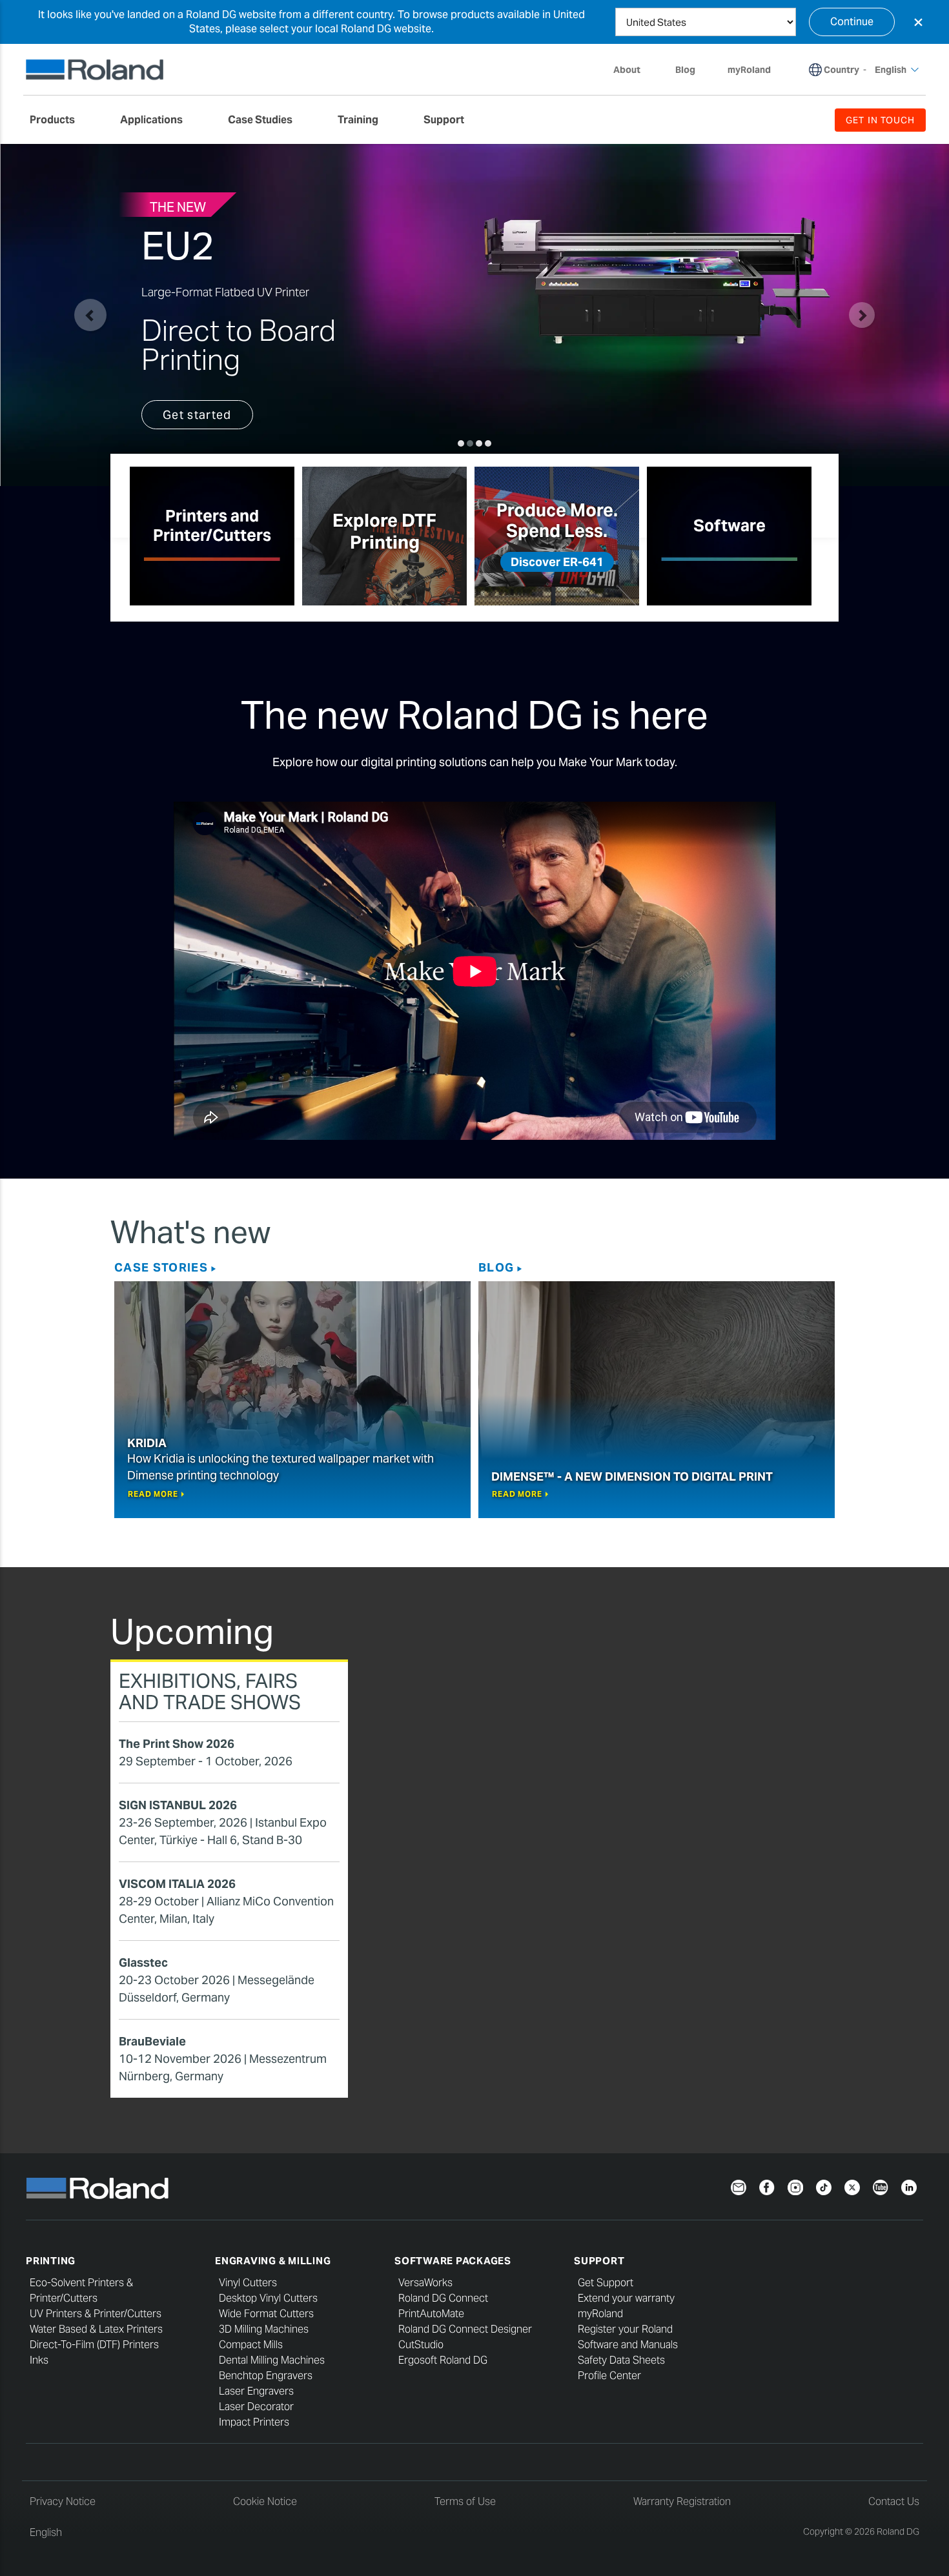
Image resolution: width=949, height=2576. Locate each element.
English (46, 2532)
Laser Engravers (256, 2391)
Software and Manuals (628, 2345)
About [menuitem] (627, 70)
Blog (496, 1267)
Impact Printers (254, 2422)
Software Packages (453, 2261)
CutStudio (421, 2345)
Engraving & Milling (273, 2261)
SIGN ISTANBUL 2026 (178, 1805)
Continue (852, 22)
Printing (51, 2261)
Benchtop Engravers (266, 2376)
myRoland (600, 2314)
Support (599, 2261)
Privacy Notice (63, 2501)
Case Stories (161, 1267)
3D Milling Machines (264, 2329)
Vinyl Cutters (248, 2283)
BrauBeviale (152, 2041)
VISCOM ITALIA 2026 (177, 1884)
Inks (39, 2360)
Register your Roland (625, 2329)
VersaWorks (425, 2283)
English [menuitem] (891, 70)
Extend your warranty (626, 2298)
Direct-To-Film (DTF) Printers (94, 2345)
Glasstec (143, 1962)
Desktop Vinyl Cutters (268, 2298)
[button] (90, 315)
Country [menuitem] (842, 70)
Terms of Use (465, 2501)
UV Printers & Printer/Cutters (96, 2314)
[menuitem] (59, 120)
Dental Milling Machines (272, 2360)
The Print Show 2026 (177, 1744)
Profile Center (609, 2376)
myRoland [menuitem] (749, 70)
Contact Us (894, 2501)
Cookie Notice (265, 2501)
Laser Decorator (256, 2407)
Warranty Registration (682, 2501)
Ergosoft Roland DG (443, 2360)
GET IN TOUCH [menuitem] (880, 120)
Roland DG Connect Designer (465, 2329)
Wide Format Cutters (266, 2314)
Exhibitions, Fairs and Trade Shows (210, 1691)
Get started (197, 415)
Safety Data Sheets (621, 2360)
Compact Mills (251, 2345)
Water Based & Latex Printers (96, 2329)
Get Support (606, 2283)
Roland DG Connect (443, 2298)
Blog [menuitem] (685, 70)
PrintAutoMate (431, 2314)
